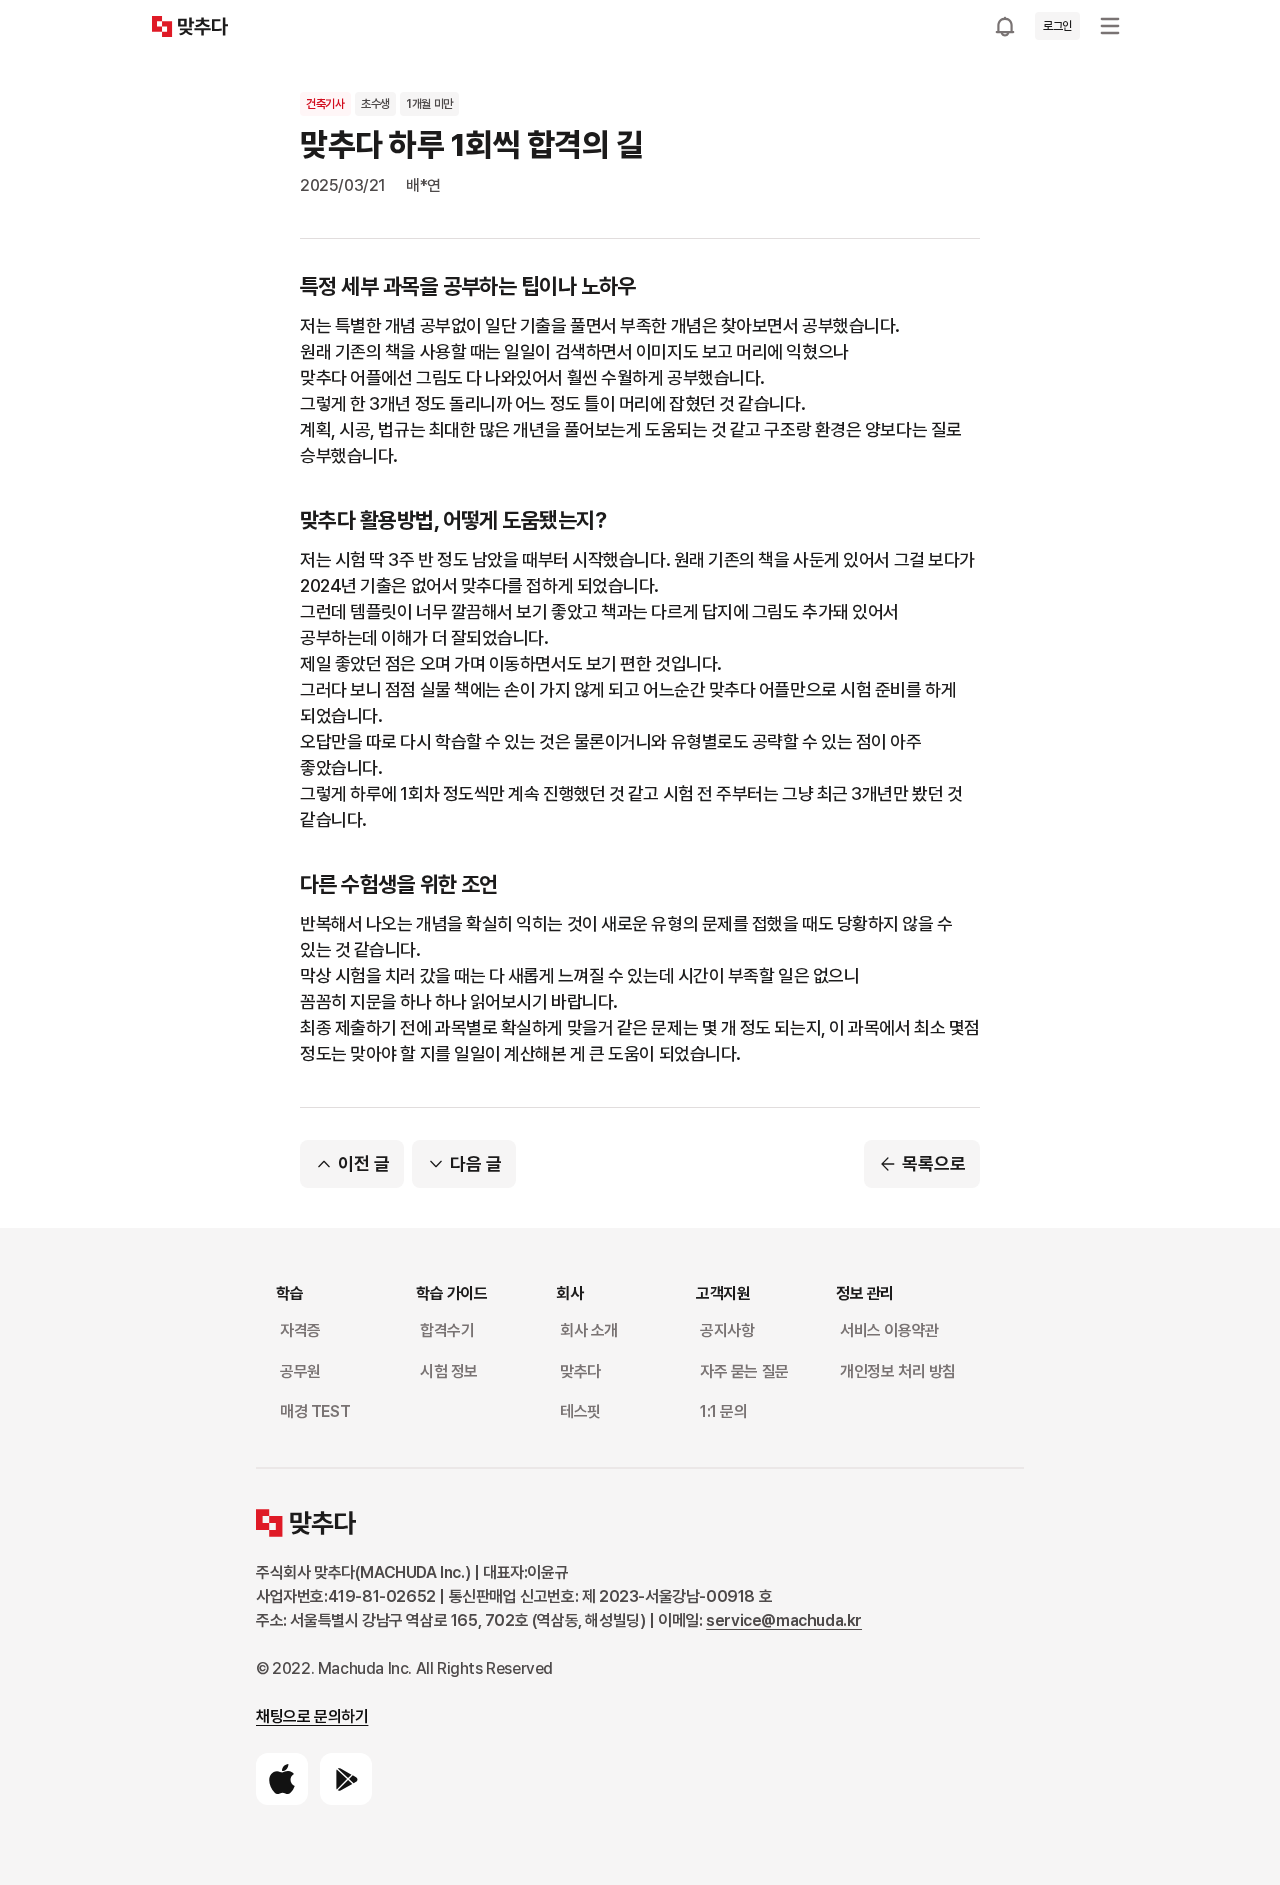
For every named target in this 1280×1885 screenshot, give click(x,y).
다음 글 (476, 1163)
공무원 (300, 1371)
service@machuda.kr (784, 1620)
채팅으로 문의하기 (312, 1716)
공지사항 (727, 1330)
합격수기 (447, 1330)
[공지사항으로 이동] (1005, 26)
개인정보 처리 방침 (898, 1371)
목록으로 (934, 1163)
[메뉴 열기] (1110, 26)
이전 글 (364, 1163)
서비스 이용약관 (889, 1330)
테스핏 (580, 1411)
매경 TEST (315, 1411)
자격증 (300, 1330)
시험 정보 (449, 1371)
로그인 (1057, 26)
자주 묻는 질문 (744, 1371)
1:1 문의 (724, 1411)
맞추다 (580, 1371)
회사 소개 (589, 1330)
